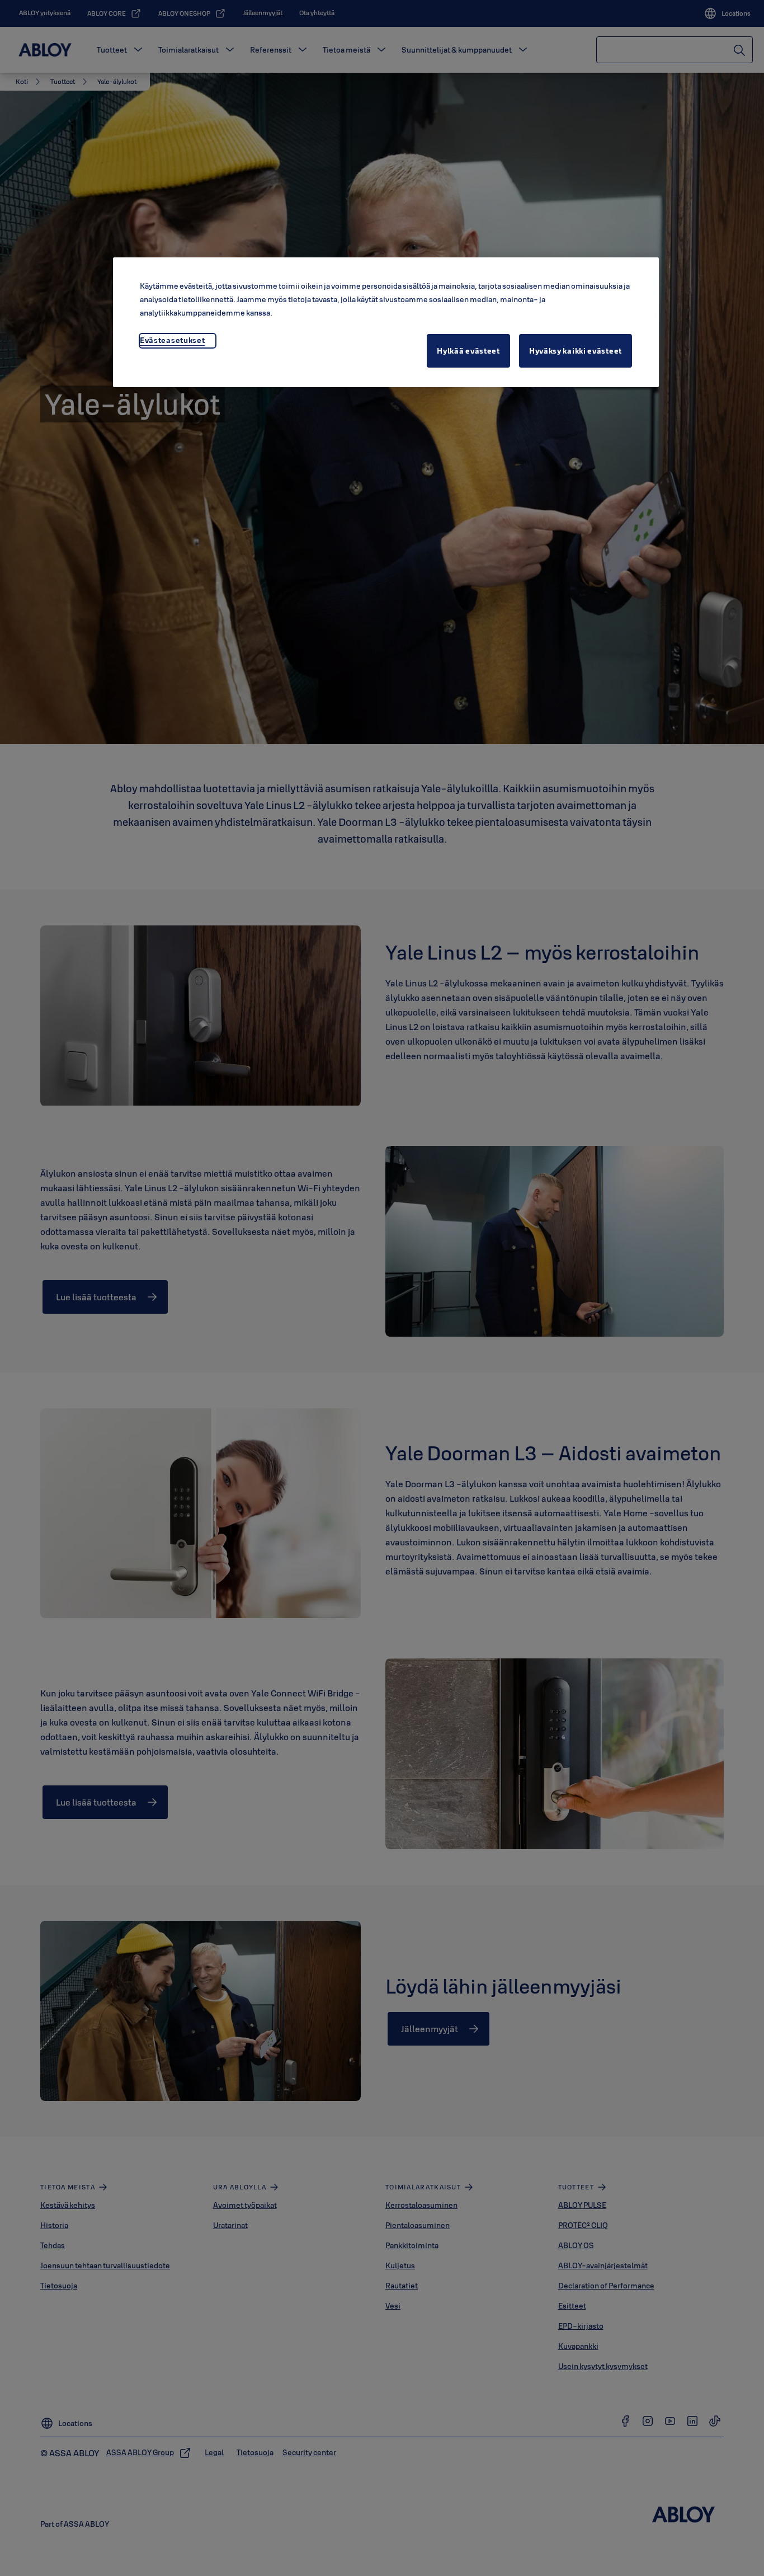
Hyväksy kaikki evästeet (576, 351)
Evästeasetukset (173, 340)
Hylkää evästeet (468, 351)
